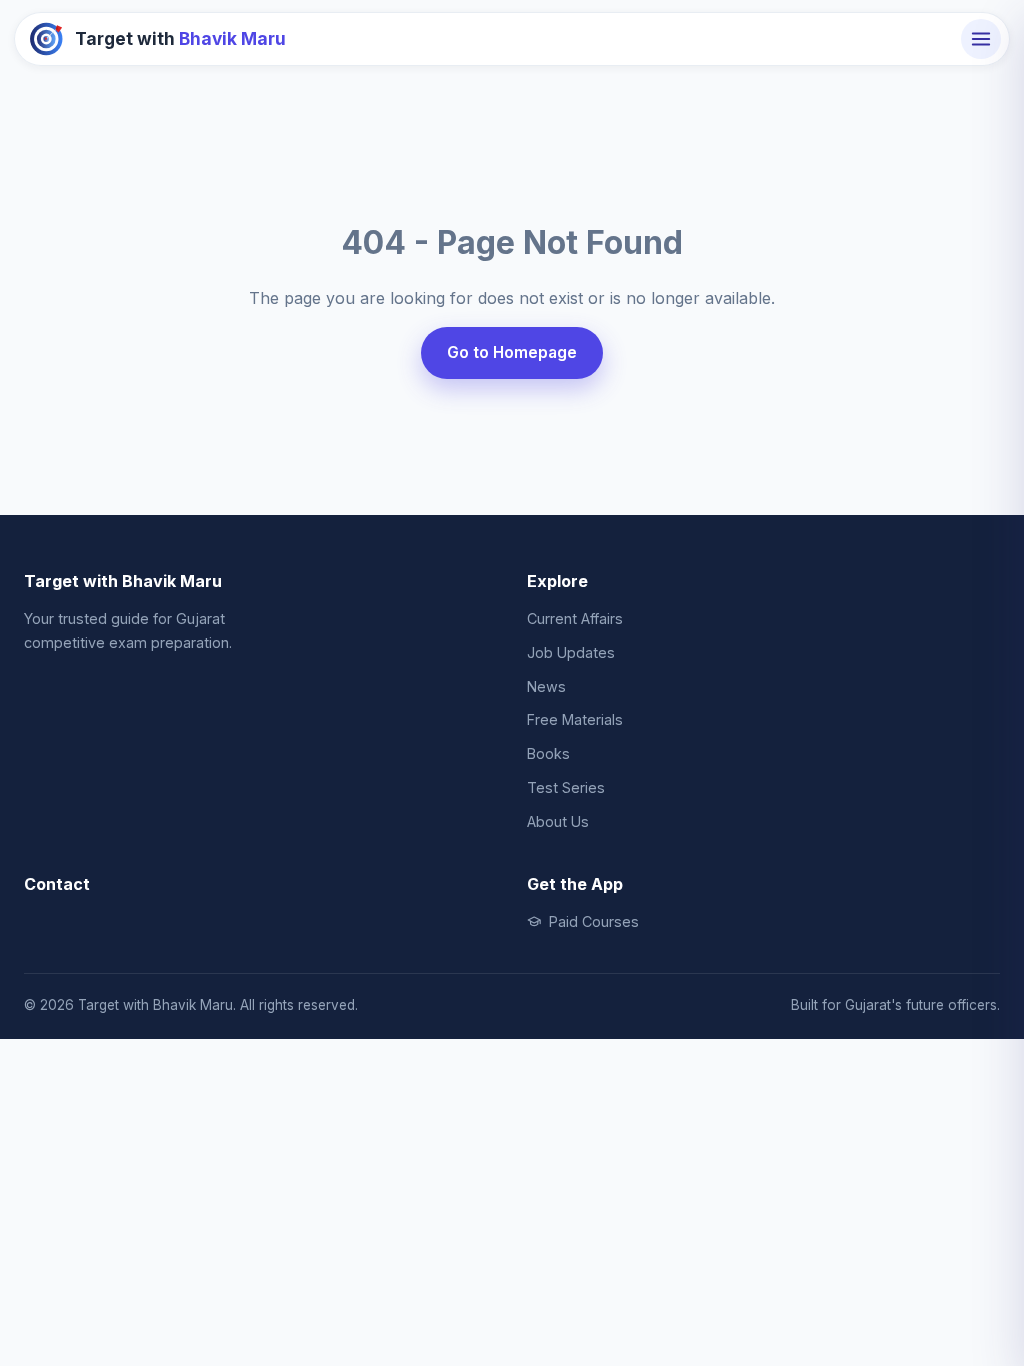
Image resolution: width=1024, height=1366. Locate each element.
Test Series (566, 787)
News (546, 686)
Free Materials (575, 719)
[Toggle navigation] (981, 39)
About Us (558, 821)
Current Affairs (575, 618)
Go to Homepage (512, 352)
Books (548, 753)
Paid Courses (594, 921)
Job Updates (571, 652)
